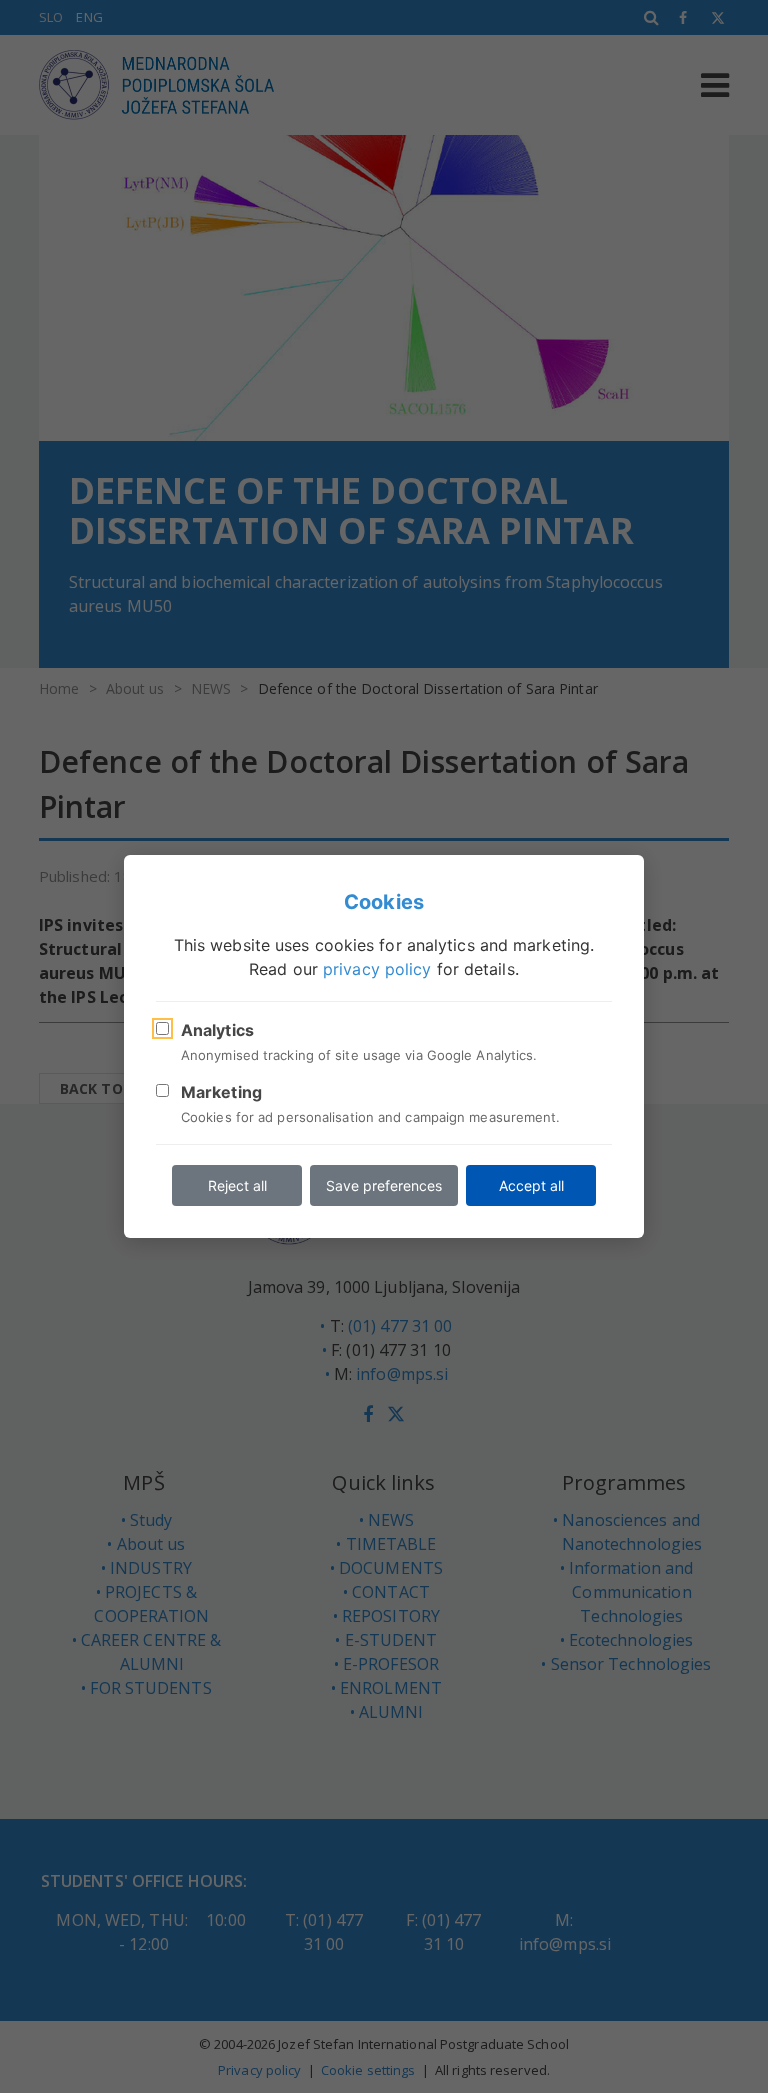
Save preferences (384, 1185)
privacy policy (377, 969)
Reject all (237, 1185)
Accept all (531, 1185)
